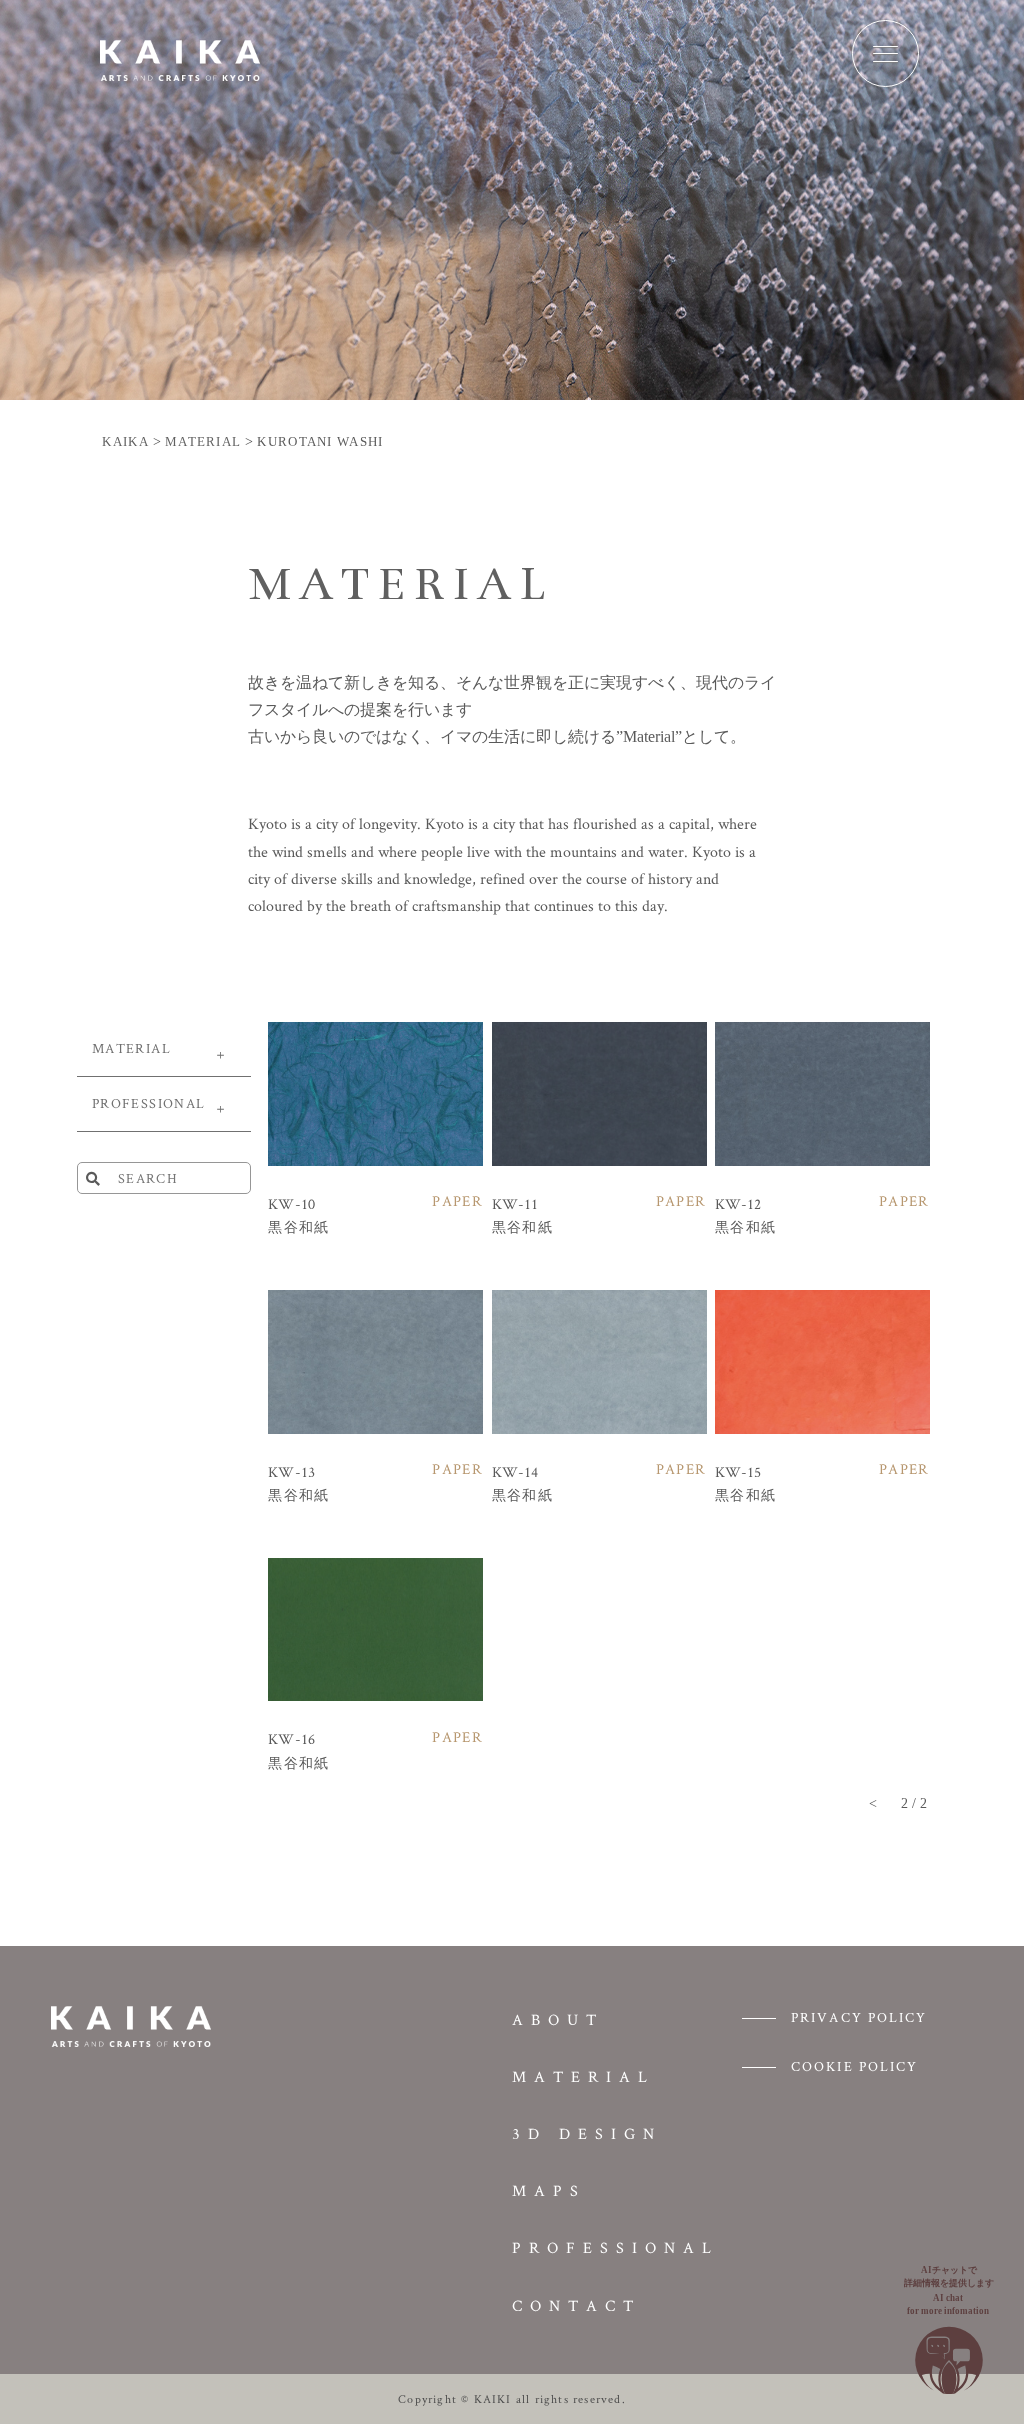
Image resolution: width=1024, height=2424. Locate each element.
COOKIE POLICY (854, 2066)
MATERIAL (131, 1048)
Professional (149, 1103)
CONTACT (576, 2305)
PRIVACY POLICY (859, 2017)
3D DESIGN (587, 2133)
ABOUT (558, 2019)
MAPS (549, 2190)
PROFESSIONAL (615, 2247)
